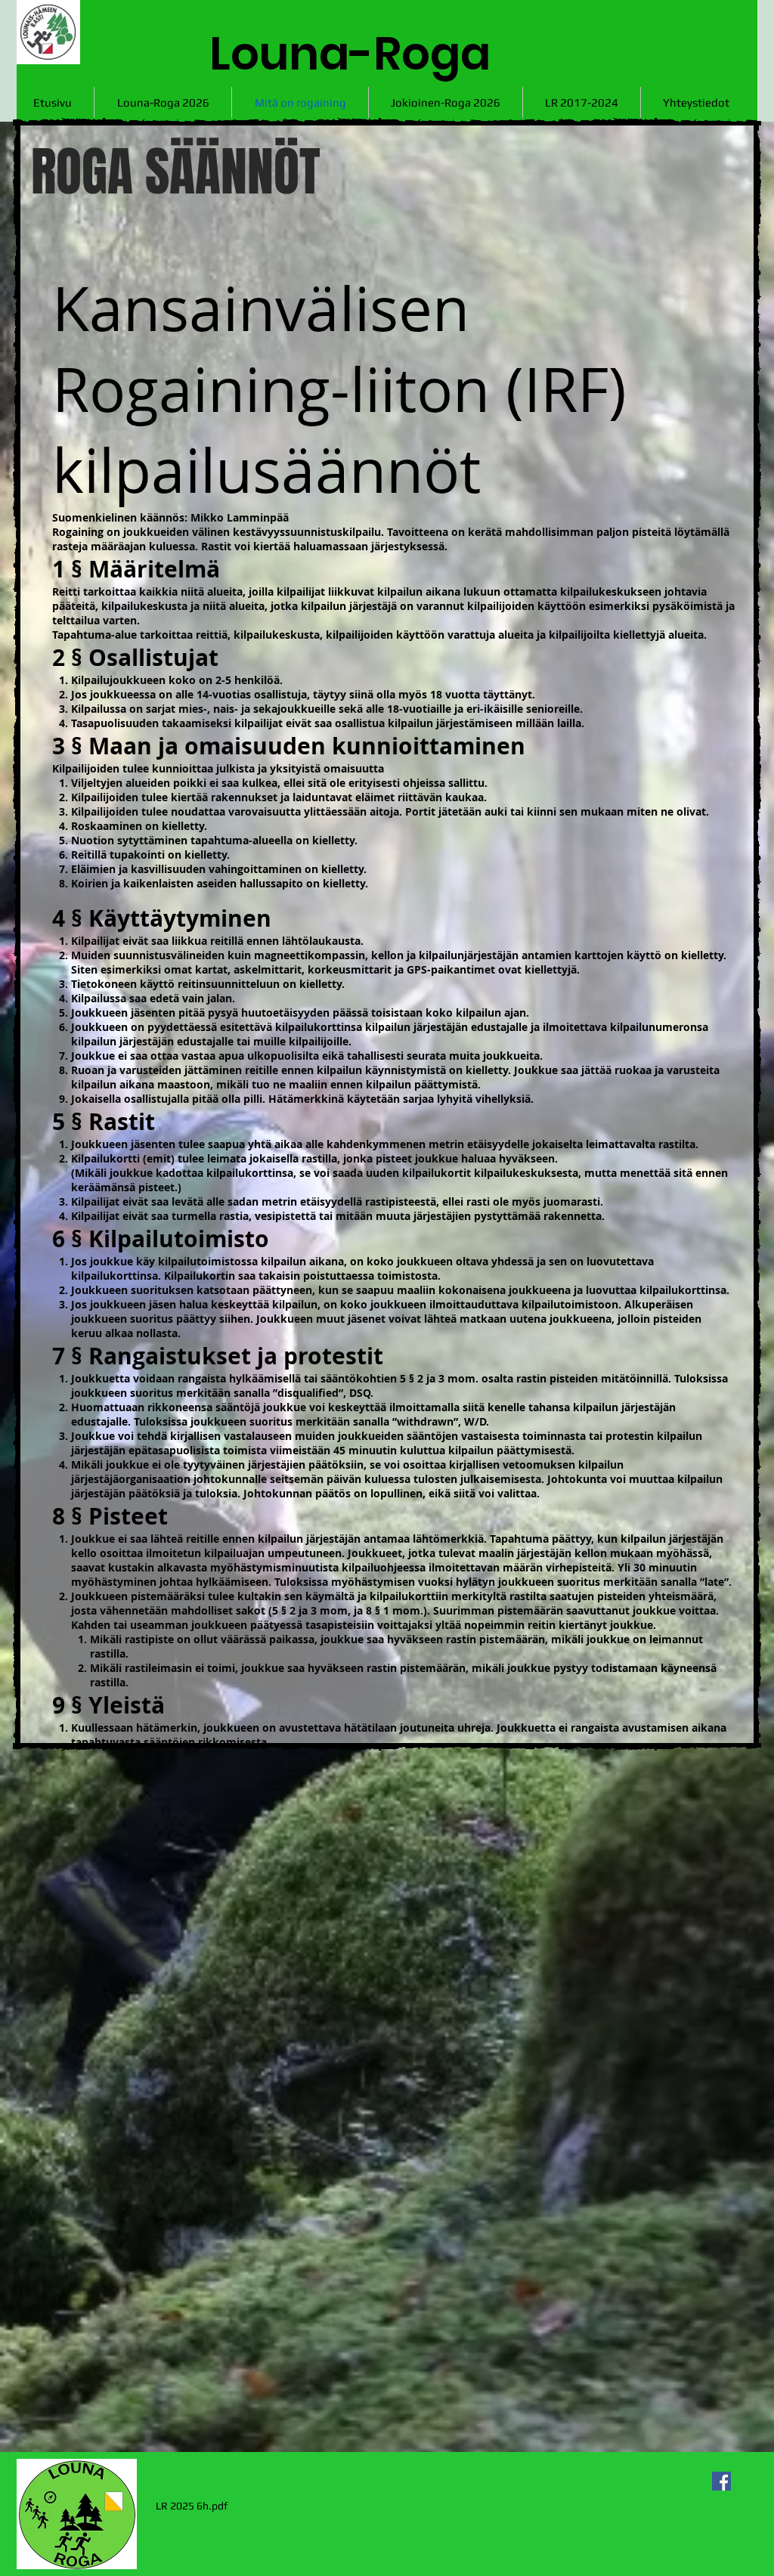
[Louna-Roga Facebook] (721, 2481)
